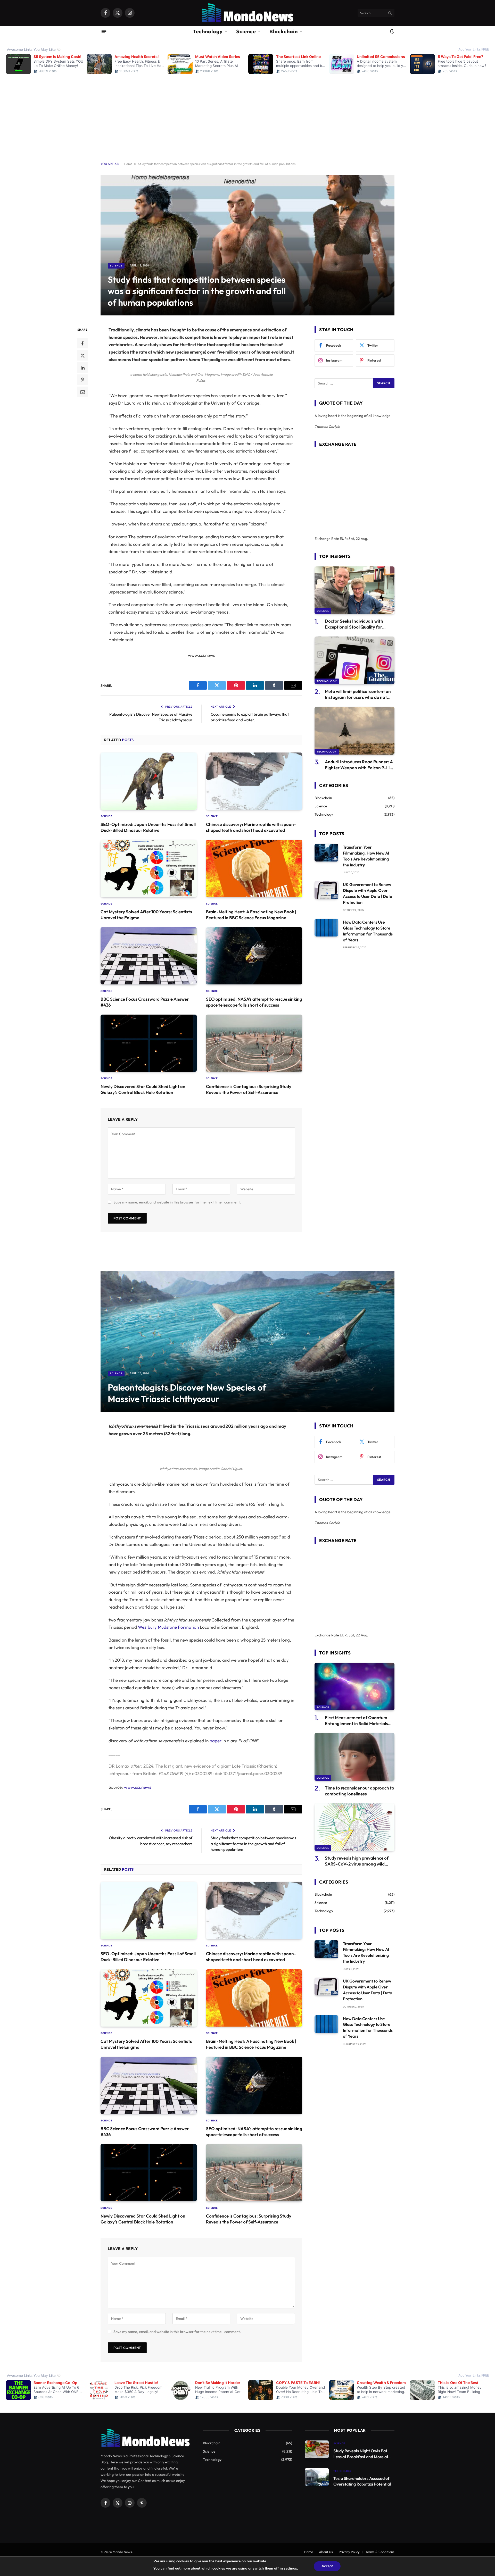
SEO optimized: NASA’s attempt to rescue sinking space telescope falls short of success (254, 1002)
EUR (343, 539)
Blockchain (284, 31)
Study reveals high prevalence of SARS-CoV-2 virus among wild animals (357, 1861)
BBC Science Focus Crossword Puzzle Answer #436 (145, 1002)
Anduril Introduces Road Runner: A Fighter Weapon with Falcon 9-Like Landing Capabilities (360, 765)
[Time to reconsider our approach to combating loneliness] (354, 1757)
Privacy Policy (349, 2552)
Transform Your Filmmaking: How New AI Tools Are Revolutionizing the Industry (366, 856)
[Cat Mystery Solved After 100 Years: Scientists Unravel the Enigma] (149, 868)
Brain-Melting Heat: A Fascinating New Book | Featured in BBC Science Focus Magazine (251, 915)
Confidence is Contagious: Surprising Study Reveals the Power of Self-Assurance (249, 1089)
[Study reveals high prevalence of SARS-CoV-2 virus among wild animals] (354, 1827)
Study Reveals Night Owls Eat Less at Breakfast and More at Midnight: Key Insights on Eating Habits (363, 2454)
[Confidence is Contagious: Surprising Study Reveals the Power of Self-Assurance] (254, 1043)
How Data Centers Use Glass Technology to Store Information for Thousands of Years (368, 931)
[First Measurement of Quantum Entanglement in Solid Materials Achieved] (354, 1687)
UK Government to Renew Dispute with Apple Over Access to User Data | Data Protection (368, 893)
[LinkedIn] (82, 367)
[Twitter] (82, 355)
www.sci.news (138, 1787)
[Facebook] (82, 343)
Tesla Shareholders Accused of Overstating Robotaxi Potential (362, 2481)
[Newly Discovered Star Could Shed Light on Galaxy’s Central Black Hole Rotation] (149, 1043)
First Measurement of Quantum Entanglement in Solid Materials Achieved (356, 1721)
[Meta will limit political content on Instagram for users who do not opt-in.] (354, 660)
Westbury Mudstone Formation (168, 1627)
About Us (326, 2552)
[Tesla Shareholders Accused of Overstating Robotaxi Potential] (317, 2477)
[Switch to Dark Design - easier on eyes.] (392, 31)
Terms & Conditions (380, 2552)
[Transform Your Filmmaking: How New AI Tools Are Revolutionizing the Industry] (326, 853)
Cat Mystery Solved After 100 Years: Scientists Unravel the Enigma (146, 915)
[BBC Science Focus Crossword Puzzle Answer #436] (149, 956)
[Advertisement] (247, 114)
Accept (327, 2566)
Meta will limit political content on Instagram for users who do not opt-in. (358, 694)
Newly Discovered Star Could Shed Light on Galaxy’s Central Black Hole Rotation (143, 1089)
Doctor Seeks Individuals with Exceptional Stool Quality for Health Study (354, 624)
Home (128, 164)
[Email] (82, 392)
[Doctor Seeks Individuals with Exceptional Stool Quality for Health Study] (354, 590)
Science (246, 31)
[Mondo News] (247, 13)
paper (216, 1741)
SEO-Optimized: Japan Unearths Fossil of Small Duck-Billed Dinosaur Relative (148, 827)
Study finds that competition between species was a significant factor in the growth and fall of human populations (253, 1844)
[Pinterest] (82, 380)
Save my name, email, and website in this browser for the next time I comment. (177, 1202)
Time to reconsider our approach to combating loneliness (360, 1791)
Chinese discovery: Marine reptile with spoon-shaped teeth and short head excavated (251, 827)
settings (290, 2568)
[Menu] (104, 31)
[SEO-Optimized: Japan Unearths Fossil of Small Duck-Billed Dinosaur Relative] (149, 781)
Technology (208, 31)
